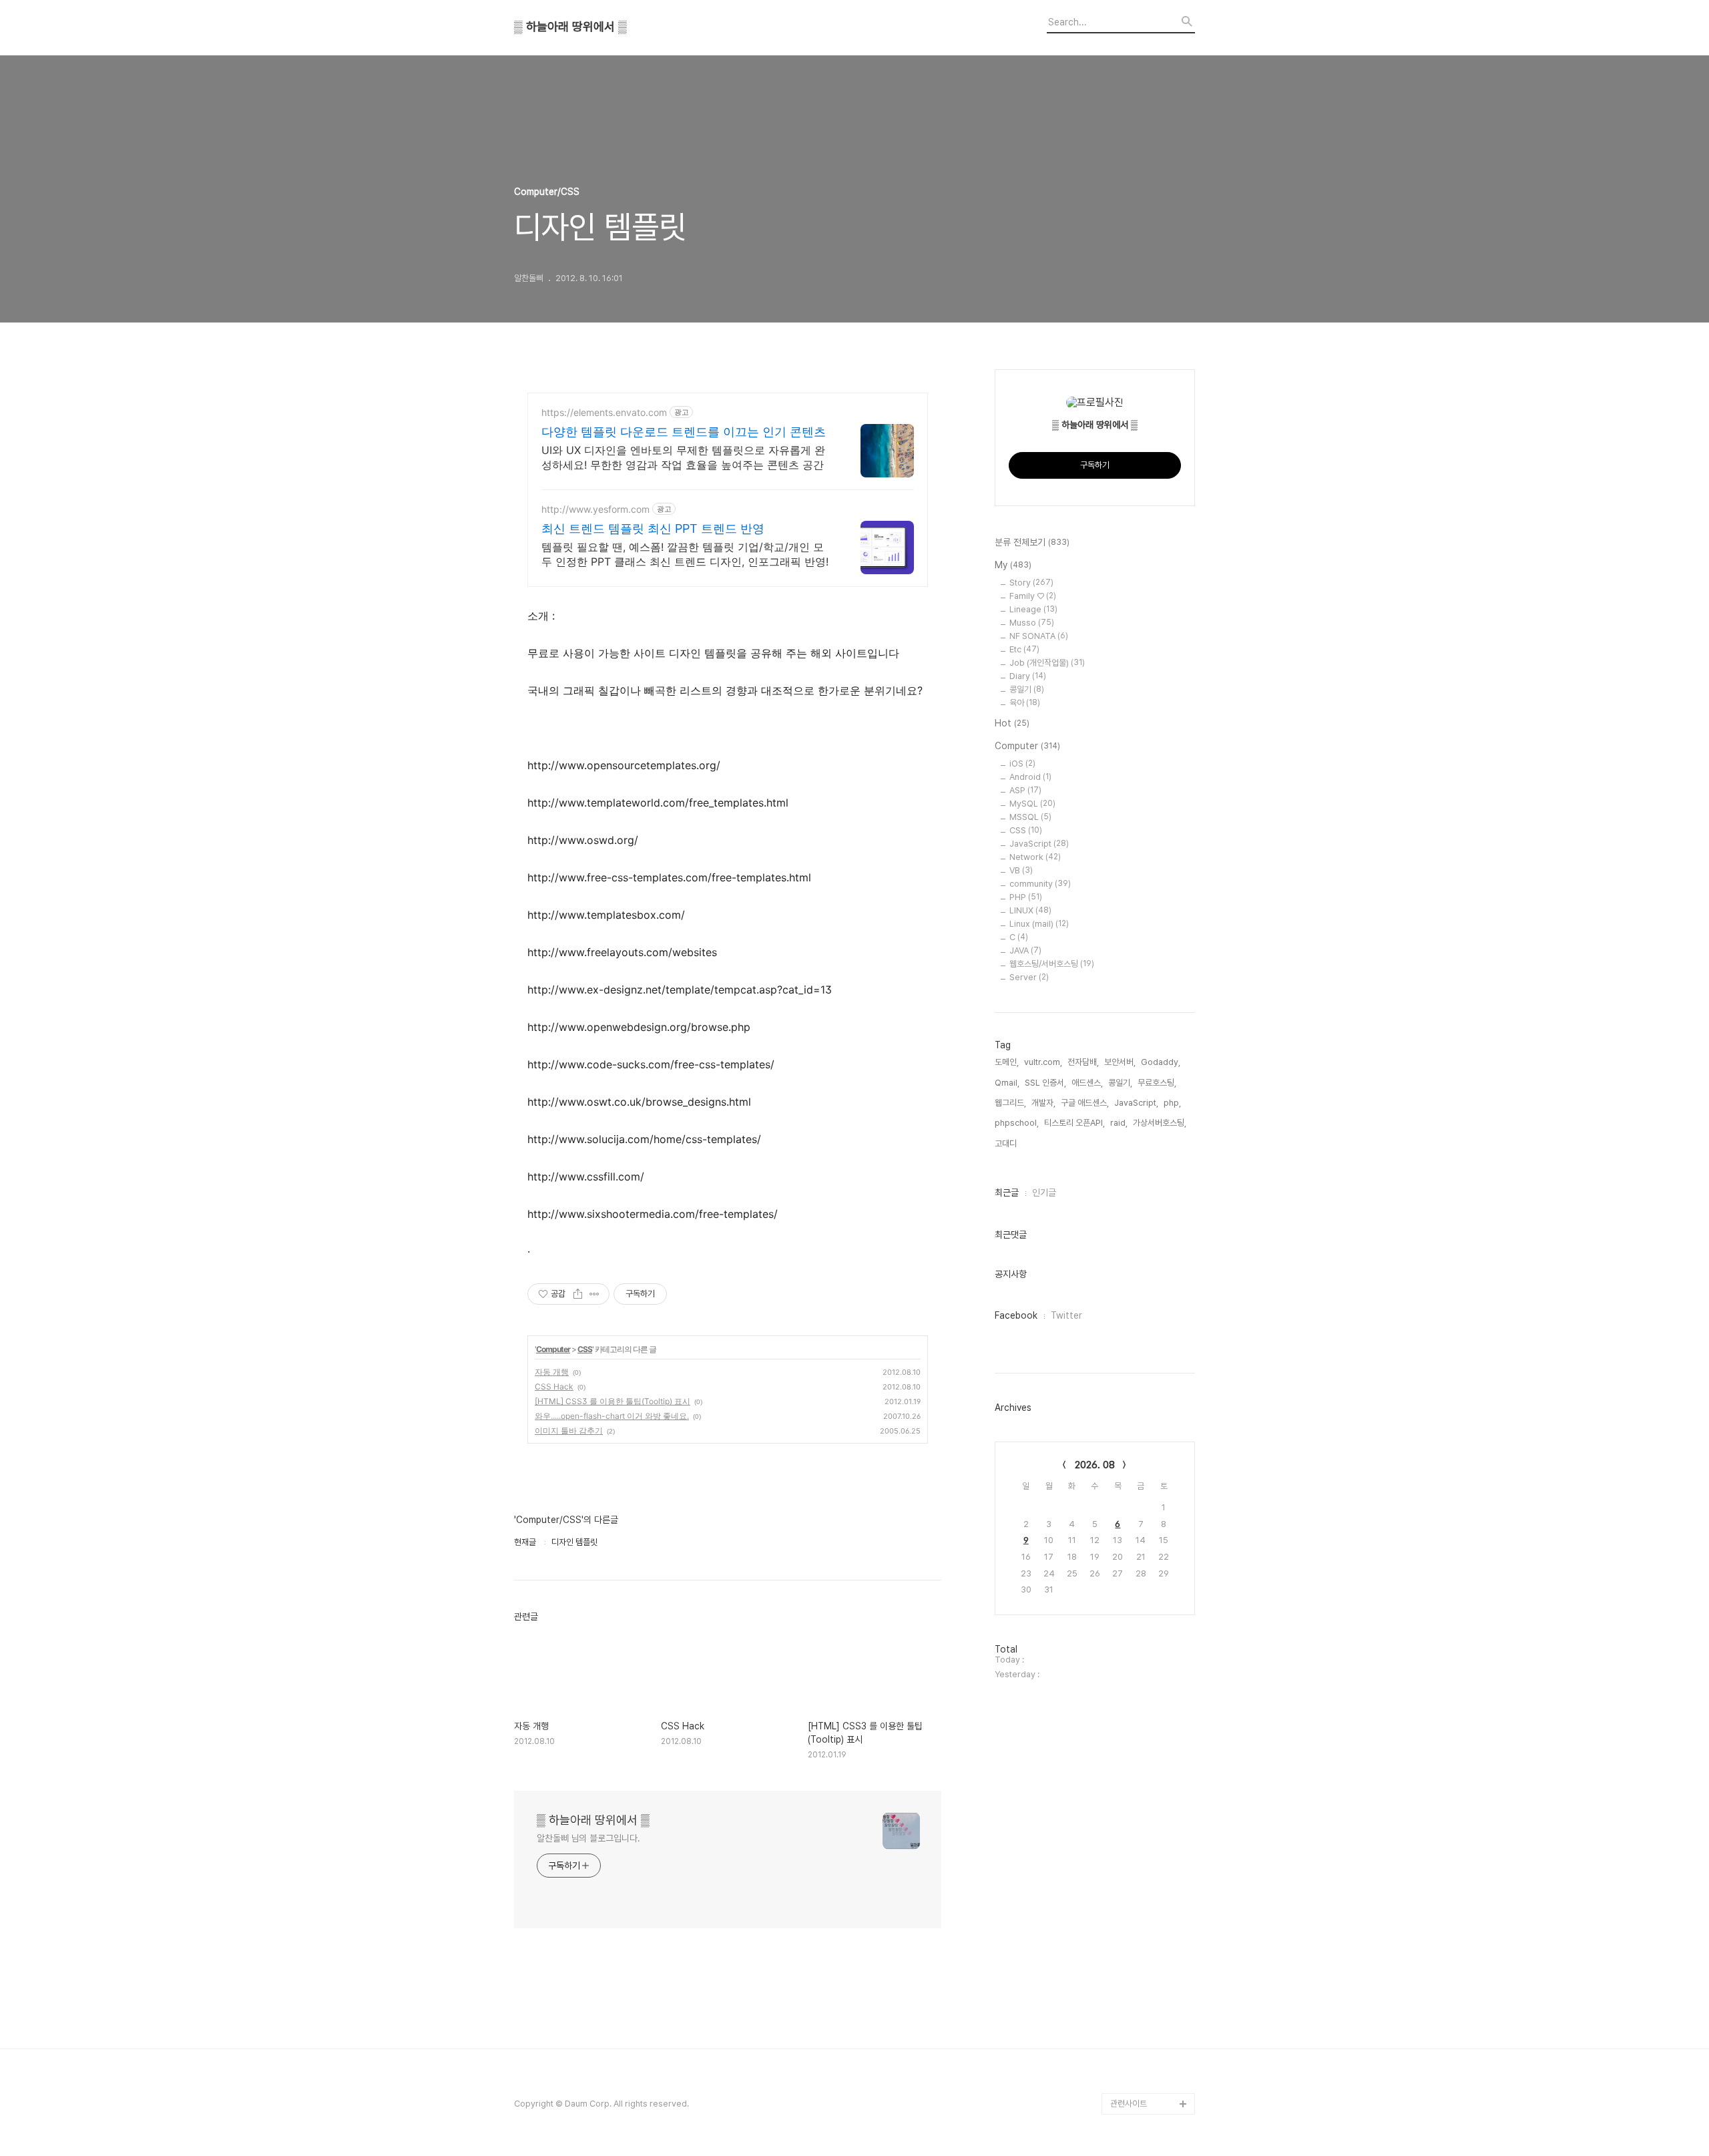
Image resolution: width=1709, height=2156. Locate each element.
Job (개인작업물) (1047, 663)
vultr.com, (1043, 1062)
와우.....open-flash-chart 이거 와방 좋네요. (612, 1416)
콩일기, (1120, 1083)
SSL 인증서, (1045, 1083)
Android (1030, 777)
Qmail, (1007, 1083)
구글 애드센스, (1085, 1103)
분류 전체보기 (1032, 542)
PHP (1026, 897)
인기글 (1044, 1193)
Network (1035, 857)
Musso (1032, 623)
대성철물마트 (1133, 2082)
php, (1172, 1103)
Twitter (1066, 1315)
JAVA (1025, 950)
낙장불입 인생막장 (1141, 1933)
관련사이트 (1129, 2104)
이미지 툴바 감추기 (569, 1431)
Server (1029, 977)
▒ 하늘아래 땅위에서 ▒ (570, 27)
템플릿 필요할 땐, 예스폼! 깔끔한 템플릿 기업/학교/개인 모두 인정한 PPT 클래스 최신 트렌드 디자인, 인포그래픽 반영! (685, 554)
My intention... (1138, 1911)
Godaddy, (1161, 1062)
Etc (1024, 649)
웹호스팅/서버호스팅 (1052, 964)
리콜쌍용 (1126, 1762)
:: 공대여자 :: (1132, 1954)
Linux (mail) (1039, 924)
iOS (1022, 764)
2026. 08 (1095, 1465)
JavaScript (1039, 844)
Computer (553, 1349)
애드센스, (1087, 1083)
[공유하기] (578, 1294)
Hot (1012, 723)
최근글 (1007, 1193)
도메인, (1007, 1062)
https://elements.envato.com (604, 412)
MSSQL (1030, 817)
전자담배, (1083, 1062)
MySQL (1032, 804)
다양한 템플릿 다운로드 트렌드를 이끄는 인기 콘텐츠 (684, 432)
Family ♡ (1033, 596)
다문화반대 (1129, 2061)
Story (1031, 583)
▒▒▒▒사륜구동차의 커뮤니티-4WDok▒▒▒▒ (1151, 1879)
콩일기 (1027, 689)
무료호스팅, (1157, 1083)
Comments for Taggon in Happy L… (1151, 1794)
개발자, (1043, 1103)
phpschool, (1017, 1123)
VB (1021, 870)
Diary (1028, 676)
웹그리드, (1010, 1103)
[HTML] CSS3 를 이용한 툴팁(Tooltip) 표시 (613, 1401)
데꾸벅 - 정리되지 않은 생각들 (1149, 2029)
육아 (1025, 703)
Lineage (1033, 609)
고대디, (1007, 1143)
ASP (1025, 790)
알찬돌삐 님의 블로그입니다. (588, 1838)
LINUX (1030, 910)
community (1040, 884)
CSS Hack (554, 1386)
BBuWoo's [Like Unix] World (1142, 1837)
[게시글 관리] (594, 1294)
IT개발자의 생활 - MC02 (1141, 1986)
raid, (1119, 1123)
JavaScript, (1136, 1103)
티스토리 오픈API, (1074, 1123)
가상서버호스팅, (1160, 1123)
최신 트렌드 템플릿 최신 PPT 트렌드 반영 (653, 528)
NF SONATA (1039, 636)
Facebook (1016, 1315)
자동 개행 (552, 1372)
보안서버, (1120, 1062)
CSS (585, 1349)
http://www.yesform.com (595, 509)
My (1013, 565)
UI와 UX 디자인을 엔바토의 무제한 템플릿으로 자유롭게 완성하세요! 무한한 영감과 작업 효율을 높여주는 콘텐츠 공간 (683, 457)
